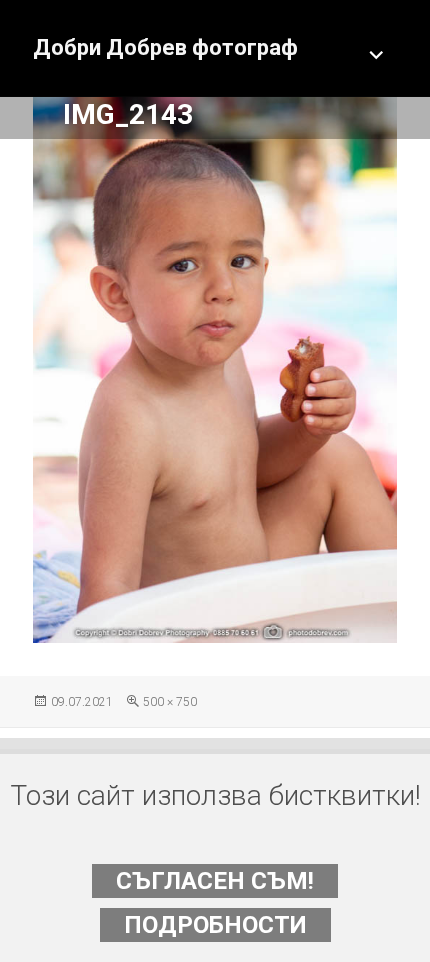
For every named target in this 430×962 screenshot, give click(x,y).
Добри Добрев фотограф (165, 47)
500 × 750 (170, 702)
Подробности (215, 925)
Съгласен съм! (215, 881)
